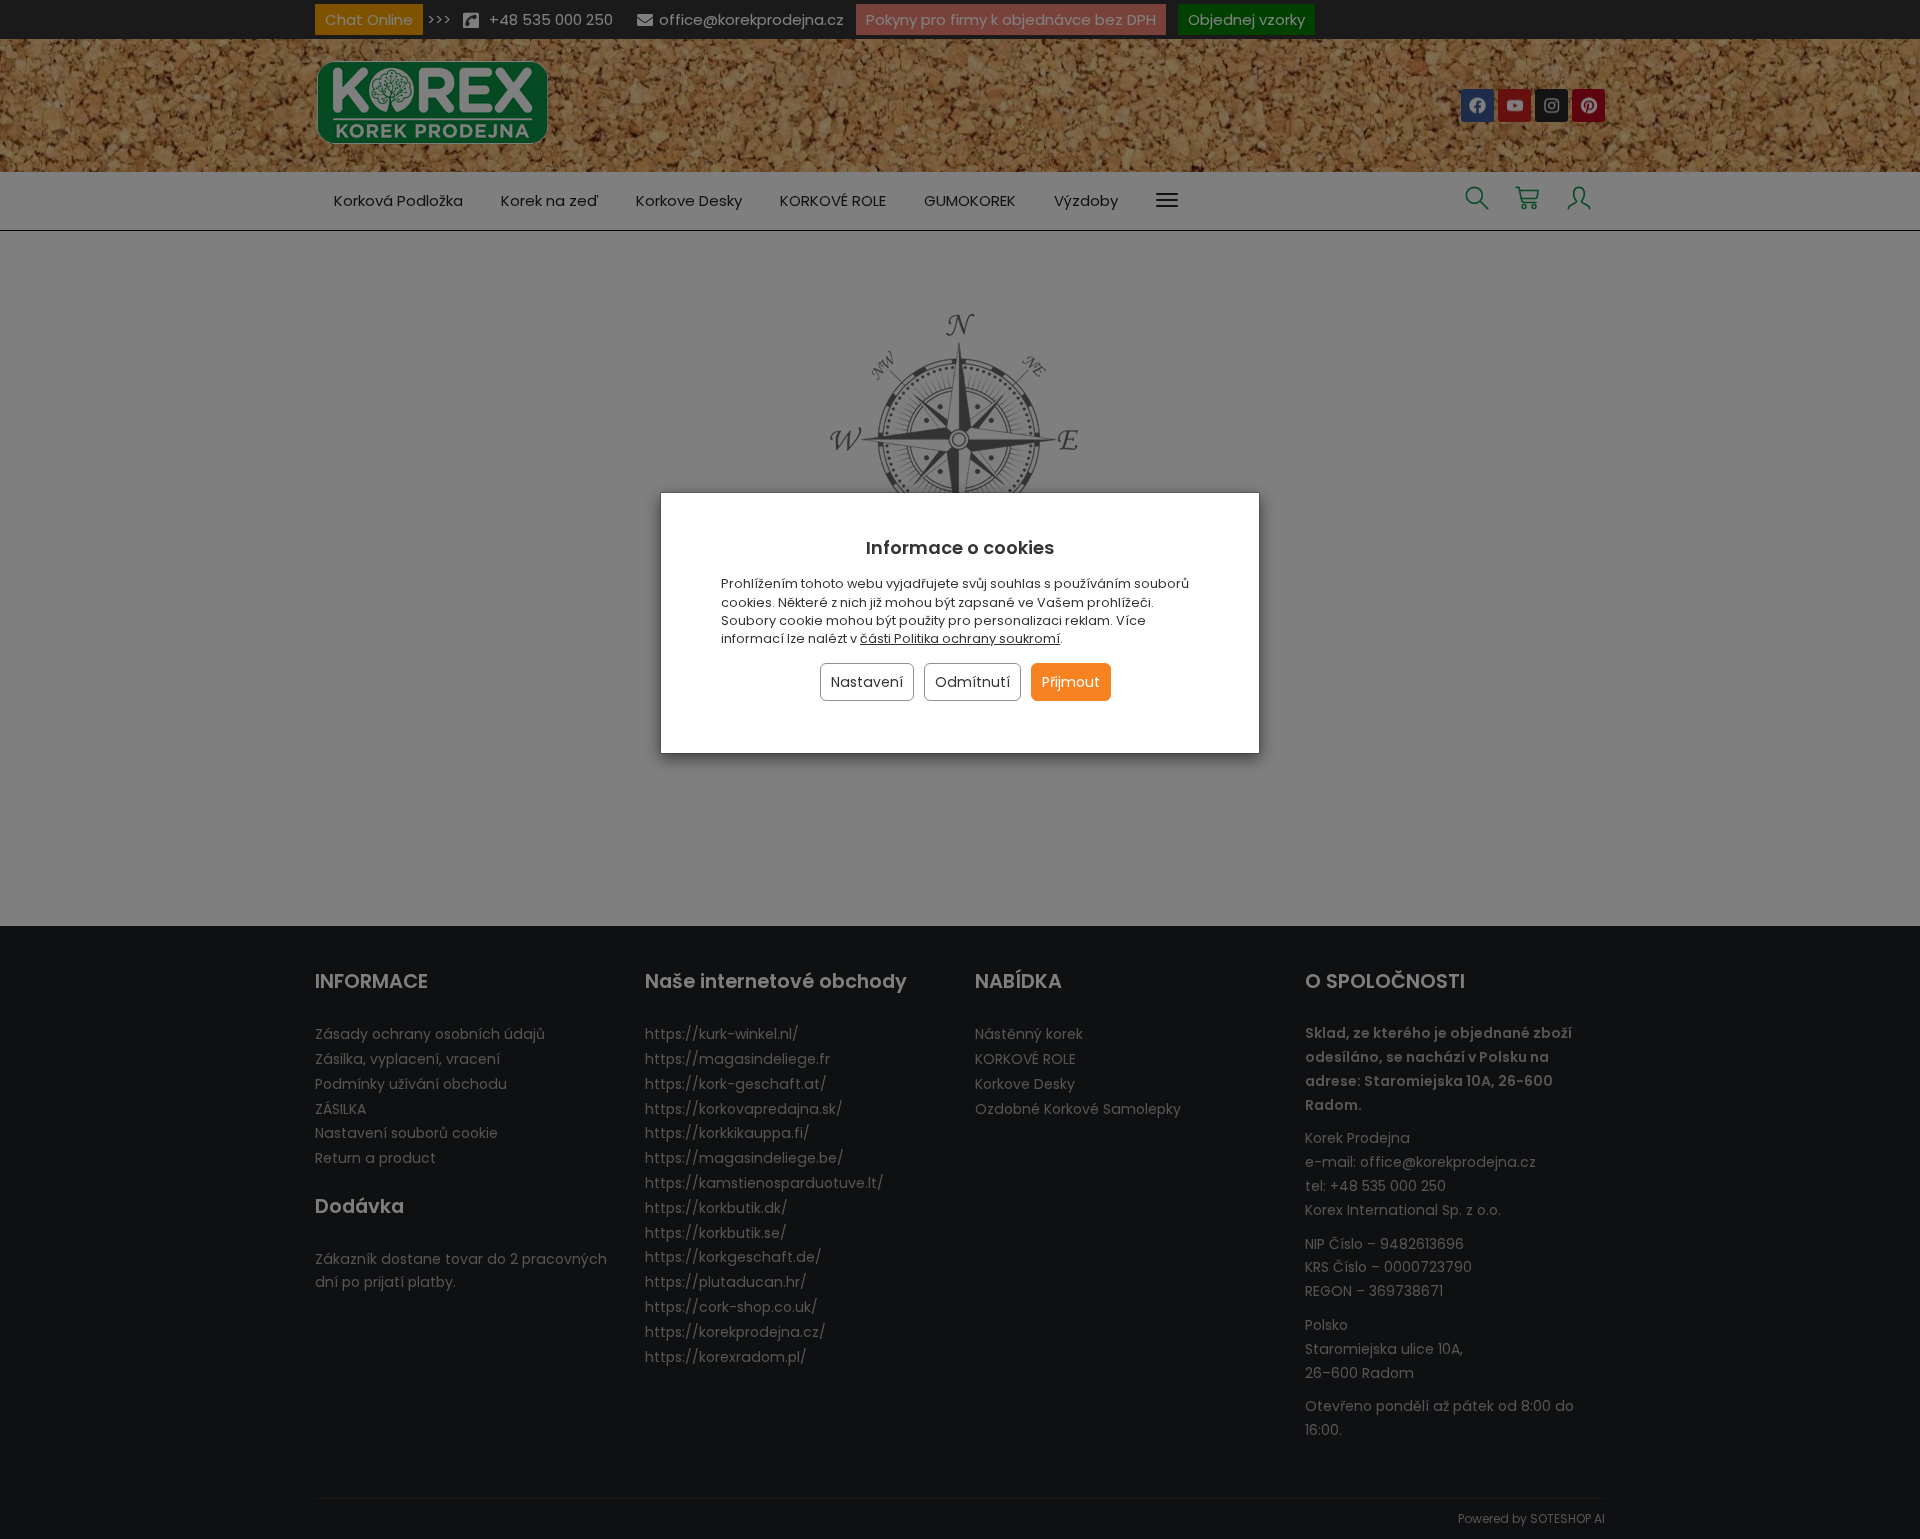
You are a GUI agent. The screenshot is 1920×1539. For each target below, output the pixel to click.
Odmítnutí (972, 682)
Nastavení (867, 682)
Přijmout (1071, 682)
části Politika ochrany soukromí (960, 638)
